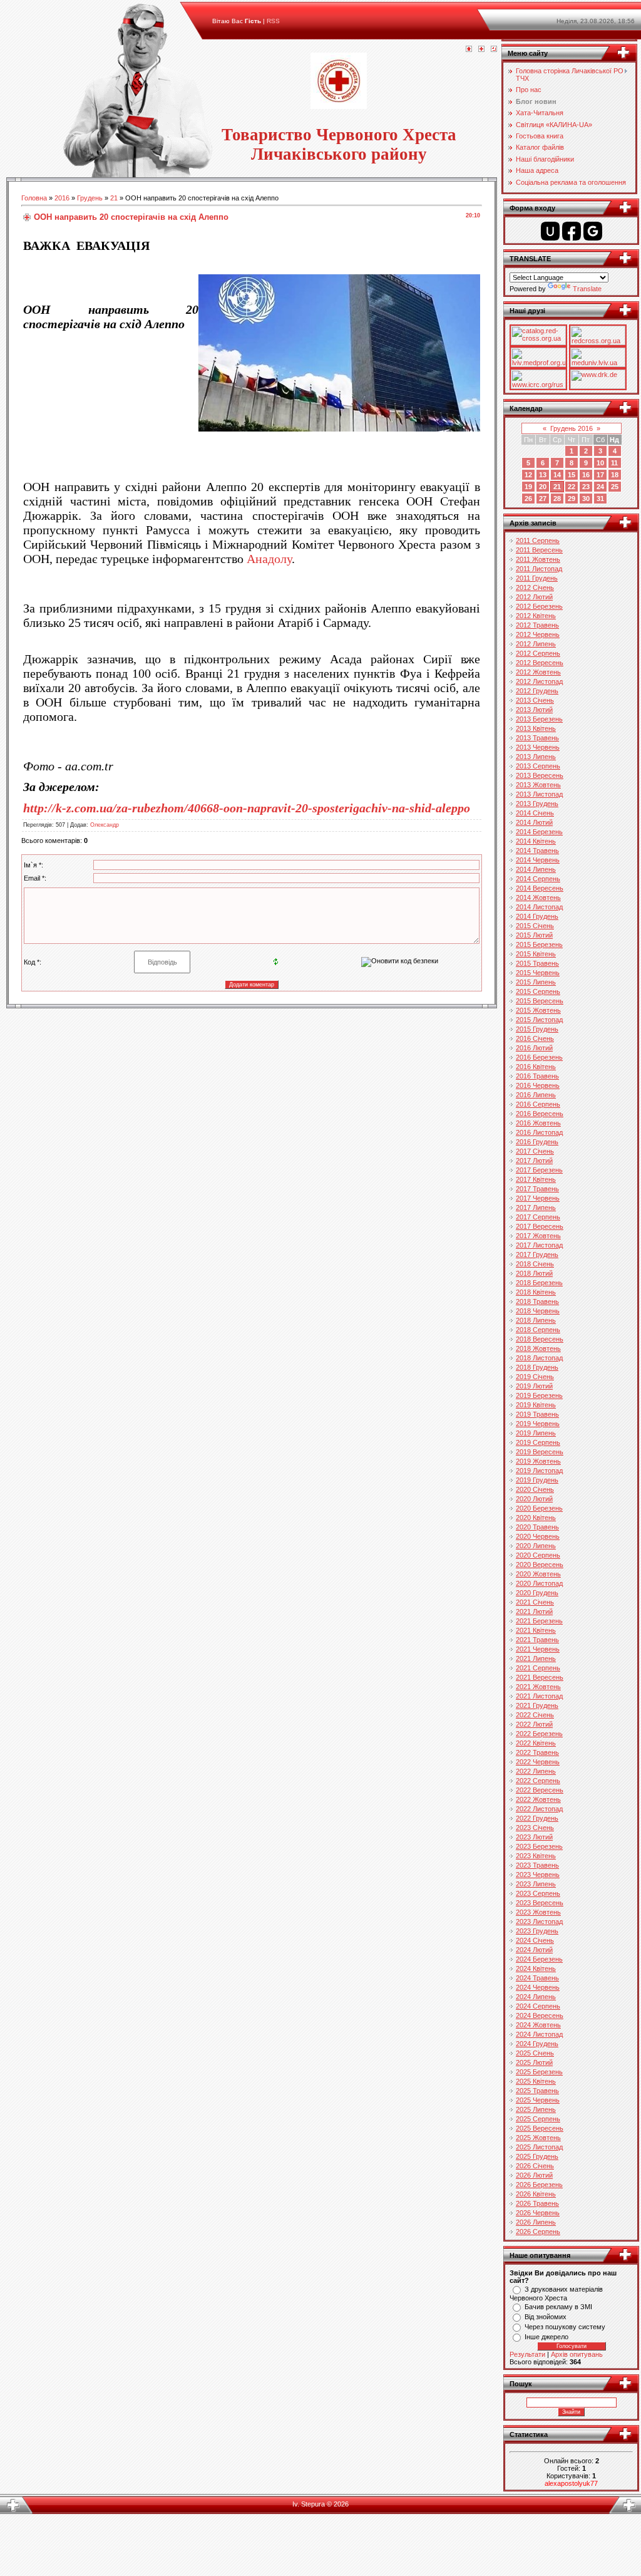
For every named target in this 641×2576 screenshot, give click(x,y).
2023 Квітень (536, 1856)
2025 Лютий (534, 2062)
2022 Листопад (539, 1809)
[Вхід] (494, 49)
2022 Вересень (540, 1790)
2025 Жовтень (538, 2138)
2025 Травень (537, 2091)
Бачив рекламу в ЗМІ (558, 2307)
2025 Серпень (538, 2119)
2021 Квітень (536, 1630)
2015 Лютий (534, 935)
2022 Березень (539, 1734)
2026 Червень (538, 2213)
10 (600, 463)
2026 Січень (535, 2166)
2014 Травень (537, 851)
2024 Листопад (539, 2034)
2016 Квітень (536, 1067)
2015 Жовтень (538, 1010)
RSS (273, 21)
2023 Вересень (540, 1903)
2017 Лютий (534, 1161)
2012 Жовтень (538, 672)
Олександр (105, 825)
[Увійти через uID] (550, 231)
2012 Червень (538, 634)
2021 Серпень (538, 1668)
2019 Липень (536, 1433)
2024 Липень (536, 1997)
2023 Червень (538, 1875)
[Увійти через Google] (593, 231)
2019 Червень (538, 1424)
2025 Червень (538, 2100)
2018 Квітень (536, 1292)
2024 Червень (538, 1987)
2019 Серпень (538, 1442)
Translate (587, 289)
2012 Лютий (534, 597)
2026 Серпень (538, 2232)
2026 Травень (537, 2203)
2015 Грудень (537, 1029)
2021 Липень (536, 1658)
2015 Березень (539, 944)
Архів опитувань (577, 2354)
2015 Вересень (540, 1001)
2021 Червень (538, 1649)
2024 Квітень (536, 1968)
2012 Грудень (537, 691)
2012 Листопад (539, 681)
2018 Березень (539, 1283)
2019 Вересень (540, 1452)
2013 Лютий (534, 710)
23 (586, 487)
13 (543, 475)
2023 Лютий (534, 1837)
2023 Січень (535, 1828)
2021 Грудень (537, 1705)
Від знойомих (546, 2317)
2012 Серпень (538, 653)
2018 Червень (538, 1311)
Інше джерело (546, 2337)
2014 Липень (536, 869)
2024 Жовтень (538, 2025)
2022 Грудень (537, 1818)
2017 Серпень (538, 1217)
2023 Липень (536, 1884)
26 (528, 499)
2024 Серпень (538, 2006)
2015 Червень (538, 973)
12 (528, 475)
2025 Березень (539, 2072)
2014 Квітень (536, 841)
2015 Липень (536, 982)
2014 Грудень (537, 916)
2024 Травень (537, 1978)
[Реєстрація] (481, 49)
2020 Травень (537, 1527)
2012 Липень (536, 644)
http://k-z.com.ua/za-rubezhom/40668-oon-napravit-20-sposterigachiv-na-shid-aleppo (247, 808)
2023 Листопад (539, 1922)
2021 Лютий (534, 1611)
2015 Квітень (536, 954)
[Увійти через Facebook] (572, 231)
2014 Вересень (540, 888)
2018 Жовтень (538, 1348)
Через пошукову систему (565, 2327)
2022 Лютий (534, 1724)
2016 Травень (537, 1076)
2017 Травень (537, 1189)
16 (586, 475)
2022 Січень (535, 1715)
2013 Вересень (540, 775)
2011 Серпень (538, 541)
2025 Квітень (536, 2081)
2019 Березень (539, 1395)
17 (600, 475)
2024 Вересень (540, 2015)
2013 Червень (538, 747)
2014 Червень (538, 860)
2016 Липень (536, 1095)
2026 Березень (539, 2185)
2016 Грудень (537, 1142)
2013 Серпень (538, 766)
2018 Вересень (540, 1339)
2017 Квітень (536, 1179)
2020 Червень (538, 1536)
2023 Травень (537, 1865)
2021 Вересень (540, 1677)
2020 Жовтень (538, 1574)
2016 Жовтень (538, 1123)
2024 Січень (535, 1940)
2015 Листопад (539, 1020)
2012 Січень (535, 587)
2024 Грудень (537, 2044)
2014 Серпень (538, 879)
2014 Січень (535, 813)
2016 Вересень (540, 1114)
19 (528, 487)
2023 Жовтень (538, 1912)
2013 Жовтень (538, 785)
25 (615, 487)
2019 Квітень (536, 1405)
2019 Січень (535, 1377)
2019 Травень (537, 1414)
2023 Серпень (538, 1893)
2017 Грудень (537, 1254)
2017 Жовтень (538, 1236)
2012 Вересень (540, 663)
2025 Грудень (537, 2156)
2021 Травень (537, 1640)
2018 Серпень (538, 1330)
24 (600, 487)
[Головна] (469, 49)
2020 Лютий (534, 1499)
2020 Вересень (540, 1565)
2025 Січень (535, 2053)
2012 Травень (537, 625)
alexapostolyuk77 (571, 2483)
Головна (34, 198)
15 (572, 475)
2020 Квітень (536, 1518)
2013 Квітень (536, 728)
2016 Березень (539, 1057)
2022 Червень (538, 1762)
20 (543, 487)
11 (614, 463)
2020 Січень (535, 1489)
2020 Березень (539, 1508)
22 (572, 487)
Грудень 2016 (572, 428)
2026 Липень (536, 2222)
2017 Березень (539, 1170)
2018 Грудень (537, 1367)
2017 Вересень (540, 1226)
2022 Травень (537, 1752)
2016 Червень (538, 1085)
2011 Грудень (537, 578)
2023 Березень (539, 1846)
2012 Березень (539, 606)
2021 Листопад (539, 1696)
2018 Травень (537, 1301)
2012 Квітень (536, 616)
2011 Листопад (539, 569)
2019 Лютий (534, 1386)
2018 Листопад (539, 1358)
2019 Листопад (539, 1471)
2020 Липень (536, 1546)
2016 (62, 198)
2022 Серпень (538, 1781)
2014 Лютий (534, 822)
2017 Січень (535, 1151)
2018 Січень (535, 1264)
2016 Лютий (534, 1048)
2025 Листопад (539, 2147)
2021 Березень (539, 1621)
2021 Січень (535, 1602)
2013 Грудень (537, 804)
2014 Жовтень (538, 897)
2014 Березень (539, 832)
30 (586, 499)
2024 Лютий (534, 1950)
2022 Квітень (536, 1743)
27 (543, 499)
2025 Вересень (540, 2128)
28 (557, 499)
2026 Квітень (536, 2194)
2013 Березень (539, 719)
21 (114, 198)
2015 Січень (535, 926)
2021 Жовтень (538, 1687)
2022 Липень (536, 1771)
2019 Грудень (537, 1480)
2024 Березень (539, 1959)
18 (615, 475)
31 (600, 499)
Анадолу (269, 559)
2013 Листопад (539, 794)
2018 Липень (536, 1320)
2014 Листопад (539, 907)
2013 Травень (537, 738)
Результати (527, 2354)
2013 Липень (536, 757)
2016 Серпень (538, 1104)
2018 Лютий (534, 1273)
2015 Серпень (538, 991)
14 (557, 475)
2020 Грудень (537, 1593)
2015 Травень (537, 963)
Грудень (90, 198)
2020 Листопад (539, 1583)
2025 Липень (536, 2109)
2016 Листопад (539, 1132)
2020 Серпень (538, 1555)
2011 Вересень (539, 550)
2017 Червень (538, 1198)
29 (572, 499)
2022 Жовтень (538, 1799)
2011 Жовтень (538, 559)
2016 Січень (535, 1038)
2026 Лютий (534, 2175)
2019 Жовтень (538, 1461)
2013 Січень (535, 700)
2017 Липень (536, 1208)
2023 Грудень (537, 1931)
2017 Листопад (539, 1245)
